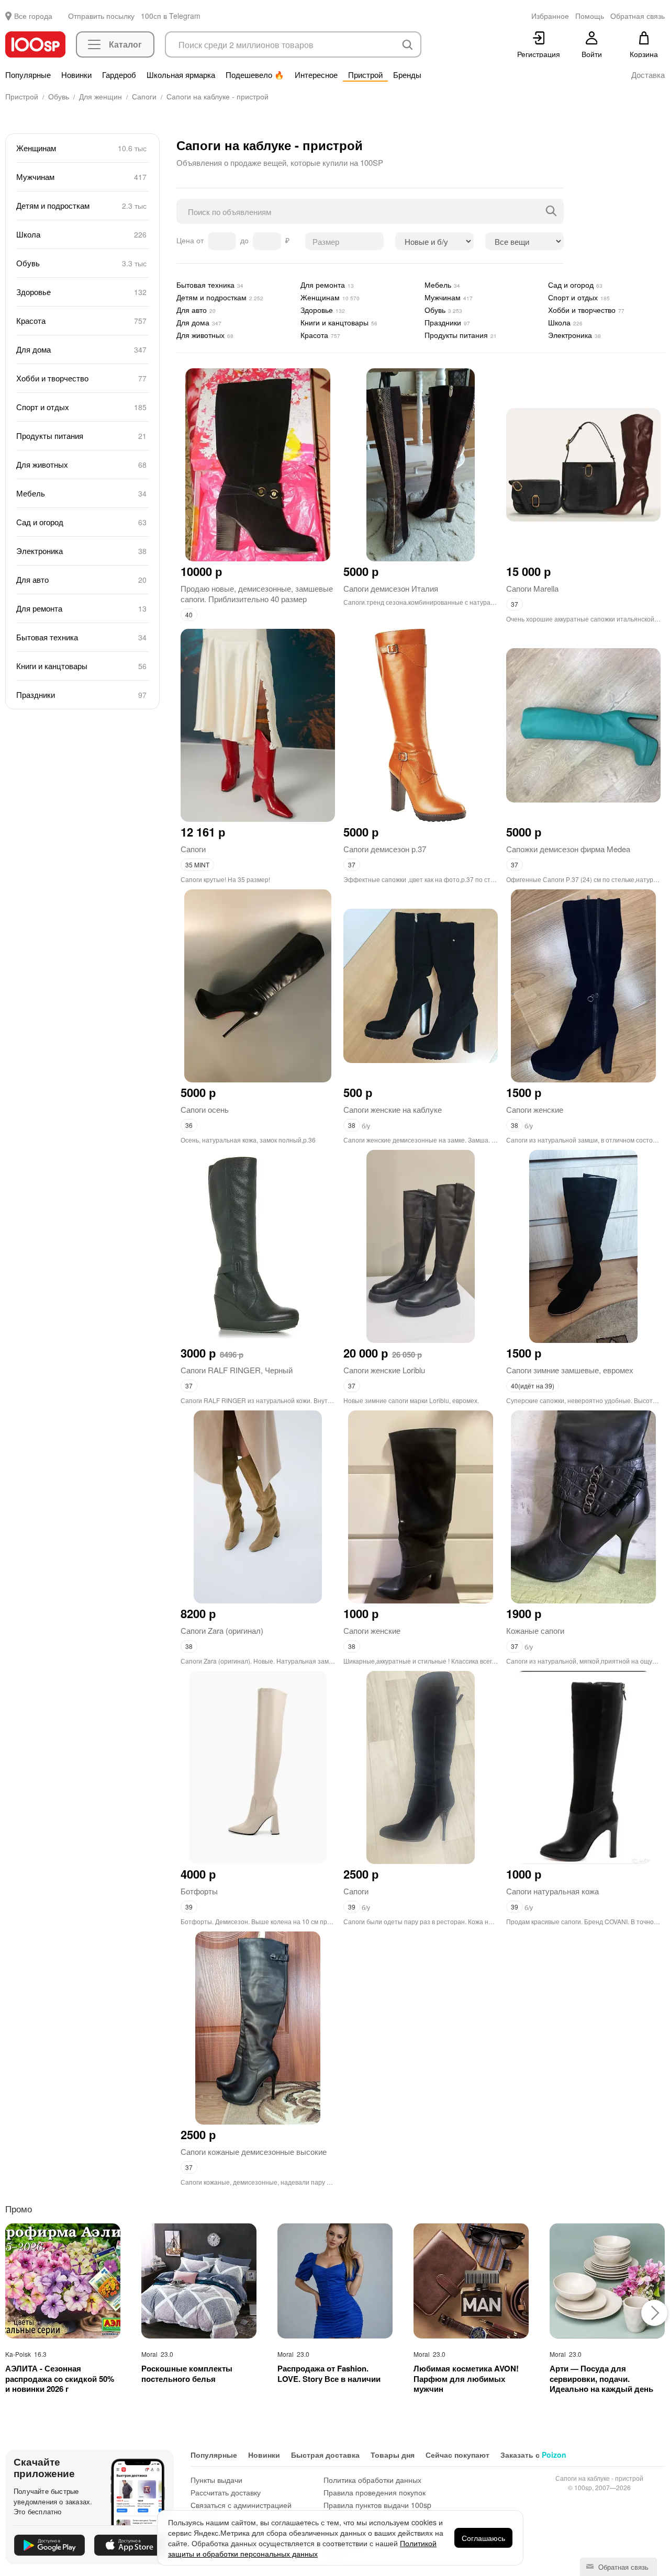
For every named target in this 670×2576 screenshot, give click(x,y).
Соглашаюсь (483, 2538)
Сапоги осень (205, 1109)
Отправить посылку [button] (101, 16)
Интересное (316, 75)
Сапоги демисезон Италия (391, 588)
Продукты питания (82, 436)
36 (189, 1125)
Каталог (125, 44)
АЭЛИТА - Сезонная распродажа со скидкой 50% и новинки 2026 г (60, 2379)
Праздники (82, 694)
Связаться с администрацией (241, 2505)
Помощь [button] (590, 16)
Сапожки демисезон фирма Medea (568, 849)
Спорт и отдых (82, 407)
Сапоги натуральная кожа (552, 1891)
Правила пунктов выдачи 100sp (377, 2505)
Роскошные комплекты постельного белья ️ (187, 2374)
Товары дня (393, 2455)
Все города (33, 16)
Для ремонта (82, 608)
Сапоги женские (535, 1109)
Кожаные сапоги (535, 1630)
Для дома (82, 349)
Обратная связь (622, 2567)
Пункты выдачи (216, 2480)
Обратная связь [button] (638, 16)
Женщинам (82, 148)
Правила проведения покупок (375, 2492)
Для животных (82, 464)
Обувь (82, 263)
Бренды (407, 75)
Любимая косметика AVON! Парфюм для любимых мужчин (466, 2379)
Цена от (191, 240)
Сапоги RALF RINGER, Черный (237, 1370)
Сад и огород (82, 522)
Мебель (82, 493)
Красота (82, 320)
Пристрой (365, 75)
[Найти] (551, 211)
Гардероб (119, 75)
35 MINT (197, 865)
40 (189, 614)
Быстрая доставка (325, 2455)
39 (189, 1907)
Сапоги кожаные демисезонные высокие (254, 2151)
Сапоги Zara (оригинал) (222, 1630)
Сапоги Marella (532, 588)
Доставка (648, 75)
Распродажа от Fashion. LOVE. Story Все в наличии (329, 2374)
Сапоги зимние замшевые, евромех (570, 1370)
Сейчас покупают (457, 2455)
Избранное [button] (550, 16)
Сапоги (193, 849)
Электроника (82, 551)
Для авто (82, 579)
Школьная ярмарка (181, 75)
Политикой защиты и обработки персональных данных (302, 2548)
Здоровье (82, 292)
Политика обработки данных (372, 2480)
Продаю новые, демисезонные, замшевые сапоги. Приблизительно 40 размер (257, 594)
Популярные (28, 75)
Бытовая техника (82, 637)
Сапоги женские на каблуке (393, 1109)
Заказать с (533, 2455)
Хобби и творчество (82, 378)
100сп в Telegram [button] (171, 16)
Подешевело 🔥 (255, 75)
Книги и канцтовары (82, 666)
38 (352, 1125)
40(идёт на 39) (533, 1386)
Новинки (76, 75)
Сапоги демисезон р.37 (385, 849)
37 (515, 604)
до (245, 240)
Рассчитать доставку (226, 2492)
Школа (82, 234)
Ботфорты (199, 1891)
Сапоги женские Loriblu (384, 1370)
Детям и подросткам (82, 205)
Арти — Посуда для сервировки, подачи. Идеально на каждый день (601, 2379)
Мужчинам (82, 177)
